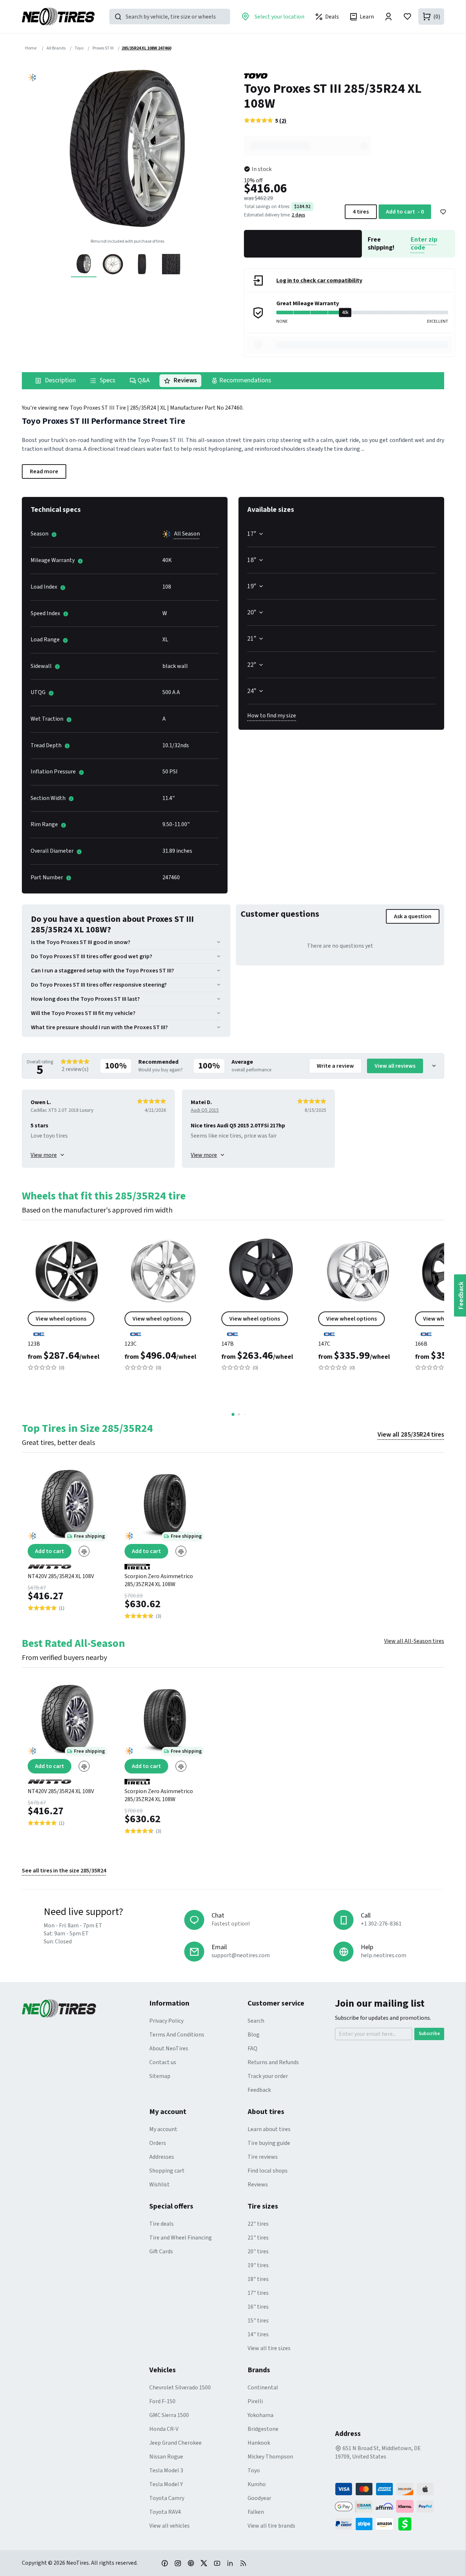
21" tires (258, 2238)
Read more (44, 471)
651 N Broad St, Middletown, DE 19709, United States (378, 2452)
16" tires (258, 2307)
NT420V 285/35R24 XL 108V (61, 1576)
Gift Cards (161, 2251)
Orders (158, 2143)
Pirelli (255, 2401)
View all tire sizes (269, 2348)
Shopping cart (167, 2171)
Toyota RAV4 (165, 2512)
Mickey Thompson (270, 2457)
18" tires (258, 2279)
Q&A (143, 380)
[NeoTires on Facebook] (165, 2563)
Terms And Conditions (177, 2035)
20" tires (258, 2251)
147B (228, 1344)
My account (163, 2129)
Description (60, 380)
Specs (107, 380)
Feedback (259, 2090)
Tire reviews (263, 2157)
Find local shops (268, 2171)
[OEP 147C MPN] (358, 1306)
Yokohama (260, 2415)
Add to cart (405, 212)
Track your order (268, 2076)
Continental (263, 2388)
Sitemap (160, 2076)
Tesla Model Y (166, 2484)
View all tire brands (271, 2526)
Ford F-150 (162, 2401)
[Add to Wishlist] (443, 212)
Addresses (162, 2157)
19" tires (258, 2265)
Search (256, 2021)
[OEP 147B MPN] (261, 1306)
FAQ (252, 2049)
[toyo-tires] (349, 76)
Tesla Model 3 (166, 2471)
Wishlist (159, 2185)
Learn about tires (269, 2129)
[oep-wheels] (67, 1331)
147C (324, 1344)
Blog (254, 2035)
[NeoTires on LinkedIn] (230, 2563)
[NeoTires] (86, 2008)
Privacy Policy (166, 2021)
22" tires (258, 2224)
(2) (283, 121)
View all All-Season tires (414, 1641)
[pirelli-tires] (164, 1564)
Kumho (257, 2484)
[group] (127, 151)
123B (34, 1344)
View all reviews (395, 1066)
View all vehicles (169, 2526)
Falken (256, 2512)
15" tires (258, 2321)
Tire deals (161, 2224)
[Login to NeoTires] (388, 17)
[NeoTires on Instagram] (178, 2563)
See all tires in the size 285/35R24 (64, 1871)
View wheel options (61, 1319)
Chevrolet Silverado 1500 (180, 2388)
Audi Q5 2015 (205, 1110)
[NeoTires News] (243, 2563)
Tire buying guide (269, 2143)
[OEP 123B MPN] (67, 1306)
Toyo (254, 2471)
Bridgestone (263, 2429)
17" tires (258, 2293)
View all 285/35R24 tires (411, 1435)
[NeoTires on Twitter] (204, 2563)
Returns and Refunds (273, 2062)
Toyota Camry (167, 2498)
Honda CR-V (164, 2429)
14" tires (258, 2334)
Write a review (335, 1066)
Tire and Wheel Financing (181, 2238)
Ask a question (413, 916)
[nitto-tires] (67, 1564)
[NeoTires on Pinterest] (191, 2563)
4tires (361, 212)
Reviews (185, 380)
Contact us (163, 2062)
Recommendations (244, 380)
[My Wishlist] (407, 17)
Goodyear (259, 2498)
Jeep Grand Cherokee (175, 2443)
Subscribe (429, 2034)
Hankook (259, 2443)
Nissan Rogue (166, 2457)
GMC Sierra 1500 (169, 2415)
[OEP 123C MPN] (164, 1306)
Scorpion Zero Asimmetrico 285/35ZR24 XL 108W (159, 1580)
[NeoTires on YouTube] (217, 2563)
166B (421, 1344)
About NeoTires (169, 2049)
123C (131, 1344)
